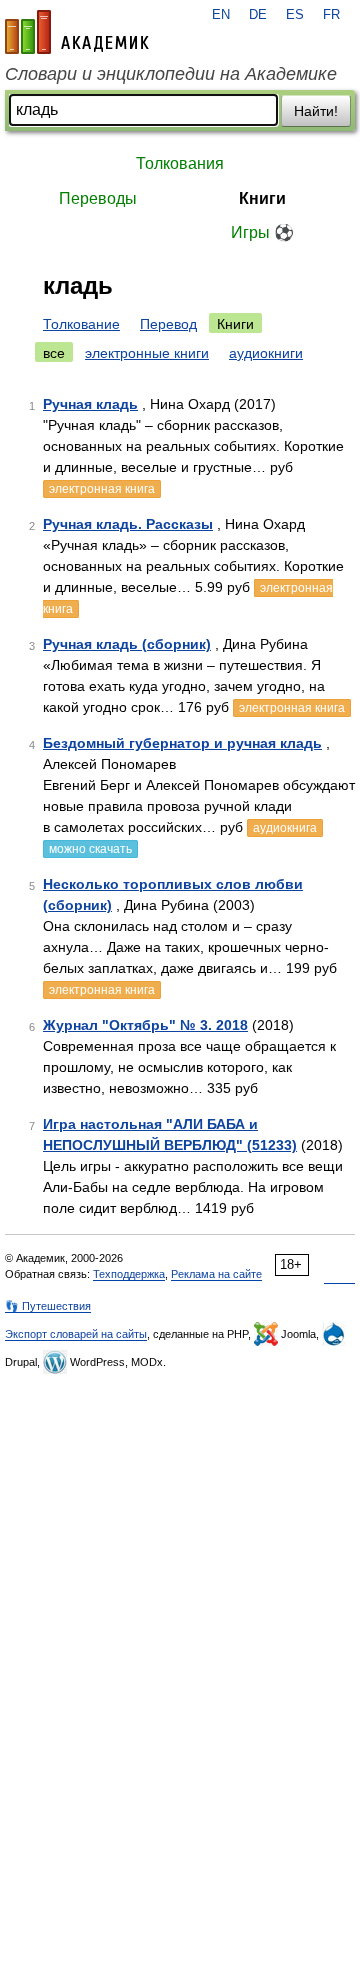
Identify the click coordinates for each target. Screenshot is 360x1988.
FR (331, 15)
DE (258, 15)
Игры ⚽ (262, 232)
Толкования (180, 163)
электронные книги (147, 353)
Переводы (98, 198)
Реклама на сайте (216, 1274)
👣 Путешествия (48, 1306)
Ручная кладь (90, 404)
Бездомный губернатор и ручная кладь (182, 743)
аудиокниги (266, 353)
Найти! (316, 111)
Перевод (168, 324)
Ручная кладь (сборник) (127, 644)
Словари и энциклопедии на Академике (171, 74)
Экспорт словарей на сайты (76, 1334)
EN (221, 15)
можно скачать (90, 849)
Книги (262, 198)
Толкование (81, 324)
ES (295, 15)
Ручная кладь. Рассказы (128, 524)
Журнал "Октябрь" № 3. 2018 (145, 1025)
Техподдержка (129, 1274)
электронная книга (102, 489)
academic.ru (77, 32)
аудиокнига (285, 828)
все (54, 353)
